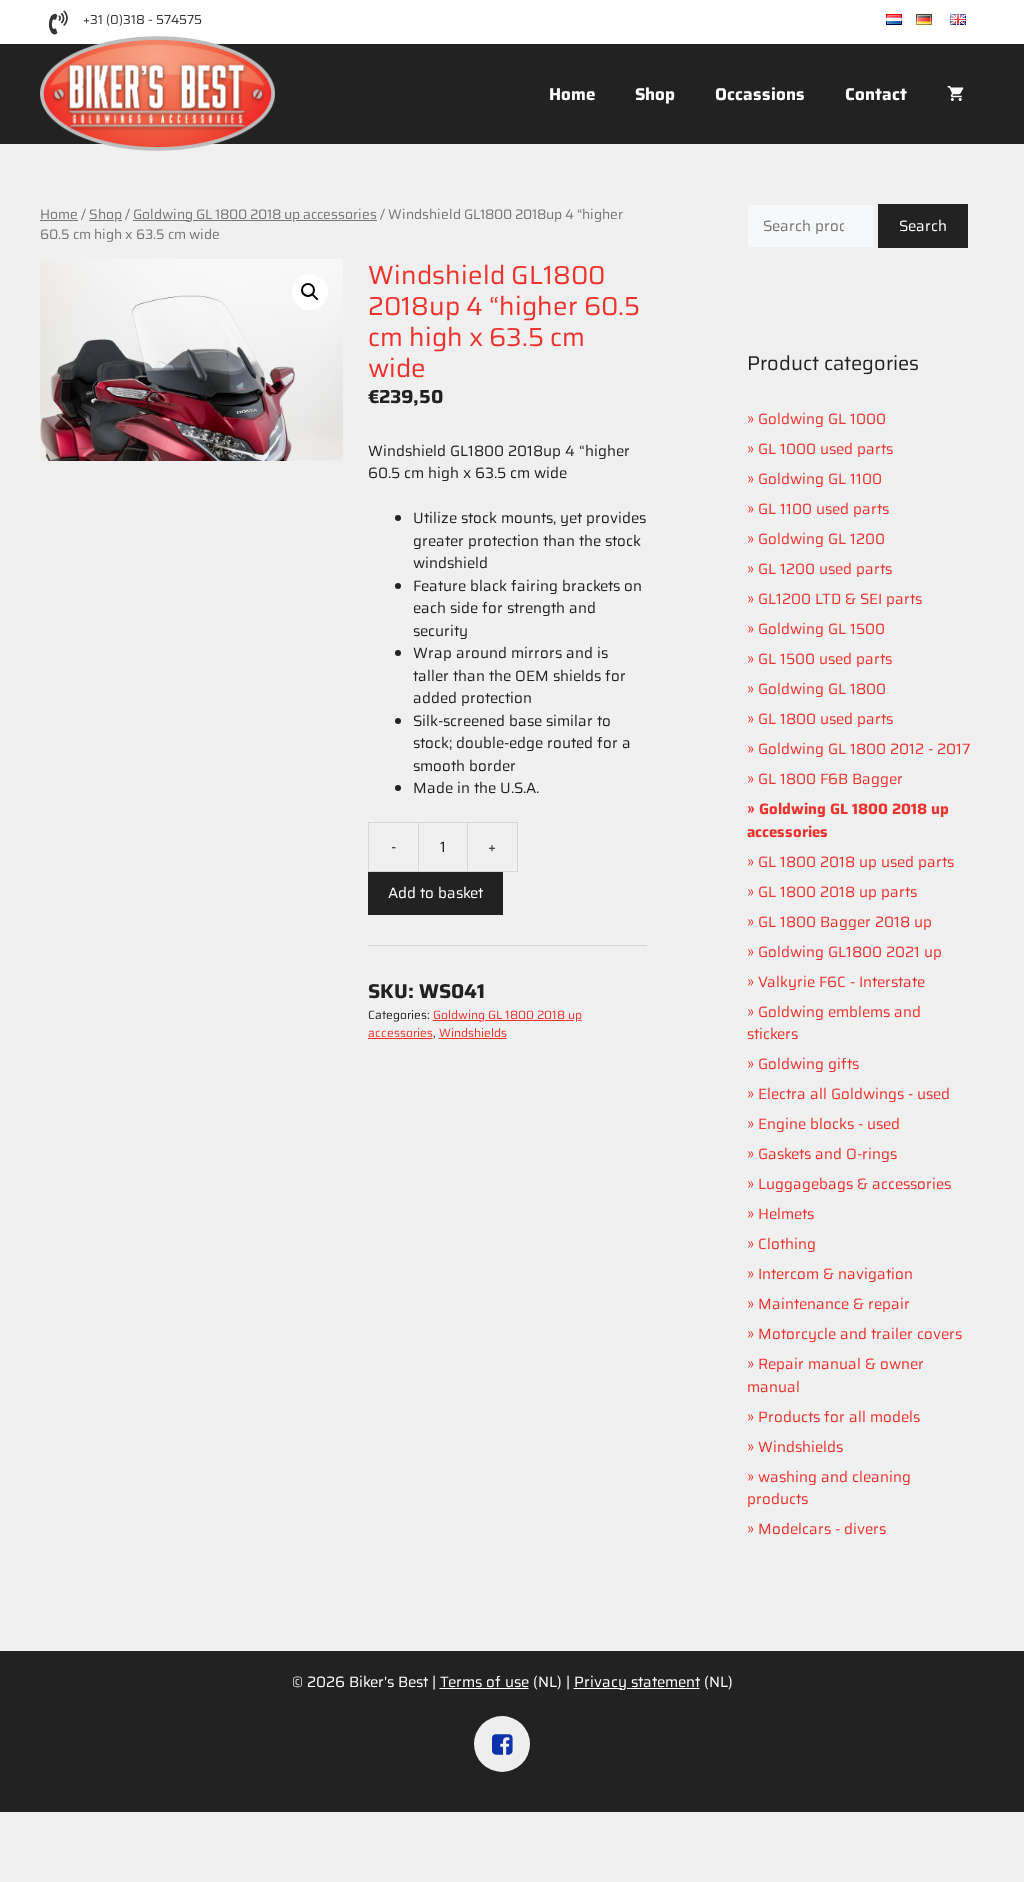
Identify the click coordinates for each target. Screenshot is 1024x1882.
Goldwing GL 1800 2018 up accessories (255, 214)
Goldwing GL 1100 (820, 479)
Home (572, 94)
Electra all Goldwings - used (854, 1094)
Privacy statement (637, 1682)
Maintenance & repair (834, 1304)
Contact (876, 94)
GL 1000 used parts (825, 449)
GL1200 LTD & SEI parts (840, 599)
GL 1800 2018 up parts (837, 892)
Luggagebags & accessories (854, 1184)
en (975, 20)
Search (923, 226)
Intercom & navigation (835, 1274)
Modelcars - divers (822, 1529)
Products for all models (839, 1417)
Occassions (760, 94)
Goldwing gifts (808, 1064)
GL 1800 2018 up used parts (856, 862)
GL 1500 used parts (825, 659)
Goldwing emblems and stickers (834, 1023)
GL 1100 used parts (823, 509)
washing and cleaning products (829, 1488)
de (941, 20)
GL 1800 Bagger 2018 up (845, 922)
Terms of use (484, 1682)
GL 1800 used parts (825, 719)
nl (909, 20)
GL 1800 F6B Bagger (830, 779)
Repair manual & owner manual (835, 1375)
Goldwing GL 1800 (822, 689)
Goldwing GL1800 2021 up (850, 952)
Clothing (787, 1244)
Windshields (473, 1032)
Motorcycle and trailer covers (860, 1334)
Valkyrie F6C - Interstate (841, 982)
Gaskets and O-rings (827, 1154)
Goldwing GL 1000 (822, 419)
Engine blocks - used (829, 1124)
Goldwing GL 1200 (821, 539)
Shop (655, 94)
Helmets (786, 1214)
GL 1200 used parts (825, 569)
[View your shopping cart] (955, 94)
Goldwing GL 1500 (821, 629)
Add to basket (435, 893)
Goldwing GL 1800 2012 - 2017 (864, 749)
